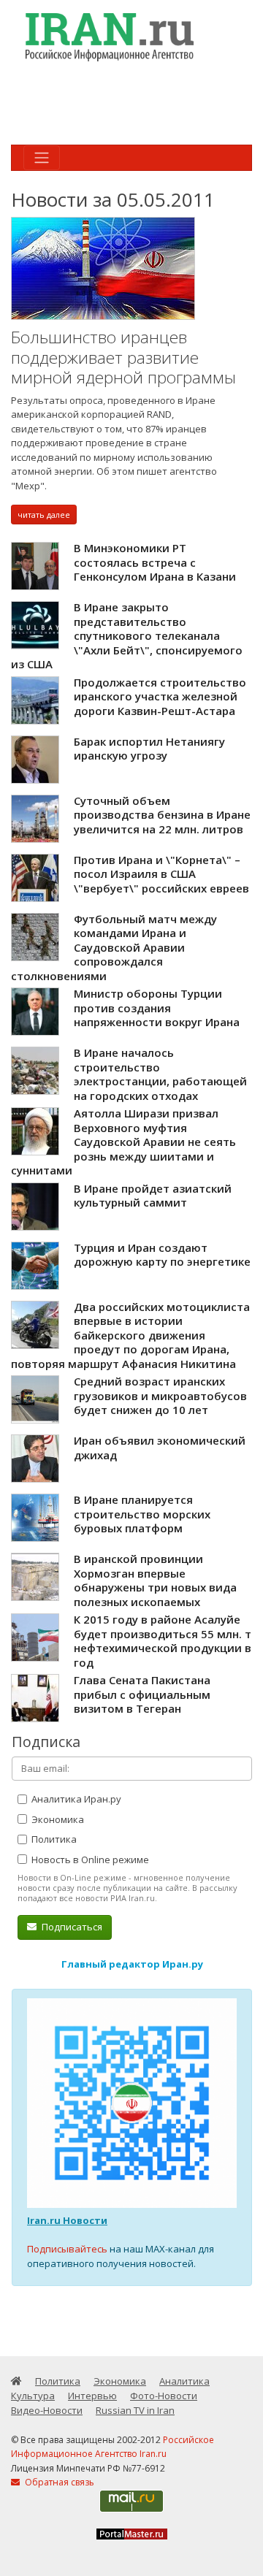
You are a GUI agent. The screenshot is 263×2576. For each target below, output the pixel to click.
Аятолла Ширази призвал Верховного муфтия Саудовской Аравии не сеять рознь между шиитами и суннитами (123, 1142)
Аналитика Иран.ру (75, 1799)
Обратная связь (58, 2482)
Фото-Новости (164, 2396)
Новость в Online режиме (89, 1860)
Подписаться (71, 1927)
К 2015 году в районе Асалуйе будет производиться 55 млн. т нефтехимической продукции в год (163, 1641)
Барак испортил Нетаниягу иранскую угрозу (149, 749)
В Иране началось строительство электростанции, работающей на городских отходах (160, 1074)
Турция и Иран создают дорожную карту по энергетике (162, 1255)
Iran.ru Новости (67, 2220)
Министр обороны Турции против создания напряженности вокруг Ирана (157, 1008)
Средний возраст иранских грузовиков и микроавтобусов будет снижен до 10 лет (160, 1395)
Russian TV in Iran (135, 2410)
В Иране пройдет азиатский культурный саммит (153, 1196)
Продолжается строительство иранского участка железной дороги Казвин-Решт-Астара (160, 696)
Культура (33, 2396)
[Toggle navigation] (42, 158)
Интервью (92, 2396)
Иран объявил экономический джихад (160, 1448)
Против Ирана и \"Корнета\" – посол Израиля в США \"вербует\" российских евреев (161, 874)
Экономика (57, 1819)
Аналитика (184, 2381)
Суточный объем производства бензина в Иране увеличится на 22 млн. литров (162, 815)
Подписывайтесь (67, 2249)
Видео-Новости (47, 2410)
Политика (53, 1839)
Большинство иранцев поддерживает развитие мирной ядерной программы (123, 357)
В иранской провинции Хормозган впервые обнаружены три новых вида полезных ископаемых (155, 1580)
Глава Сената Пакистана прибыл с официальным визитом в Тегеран (142, 1694)
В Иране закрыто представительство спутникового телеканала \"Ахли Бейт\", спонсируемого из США (127, 635)
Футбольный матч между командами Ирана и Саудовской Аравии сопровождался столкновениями (114, 947)
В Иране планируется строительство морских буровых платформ (142, 1514)
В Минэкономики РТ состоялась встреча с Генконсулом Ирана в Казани (155, 562)
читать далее (44, 515)
